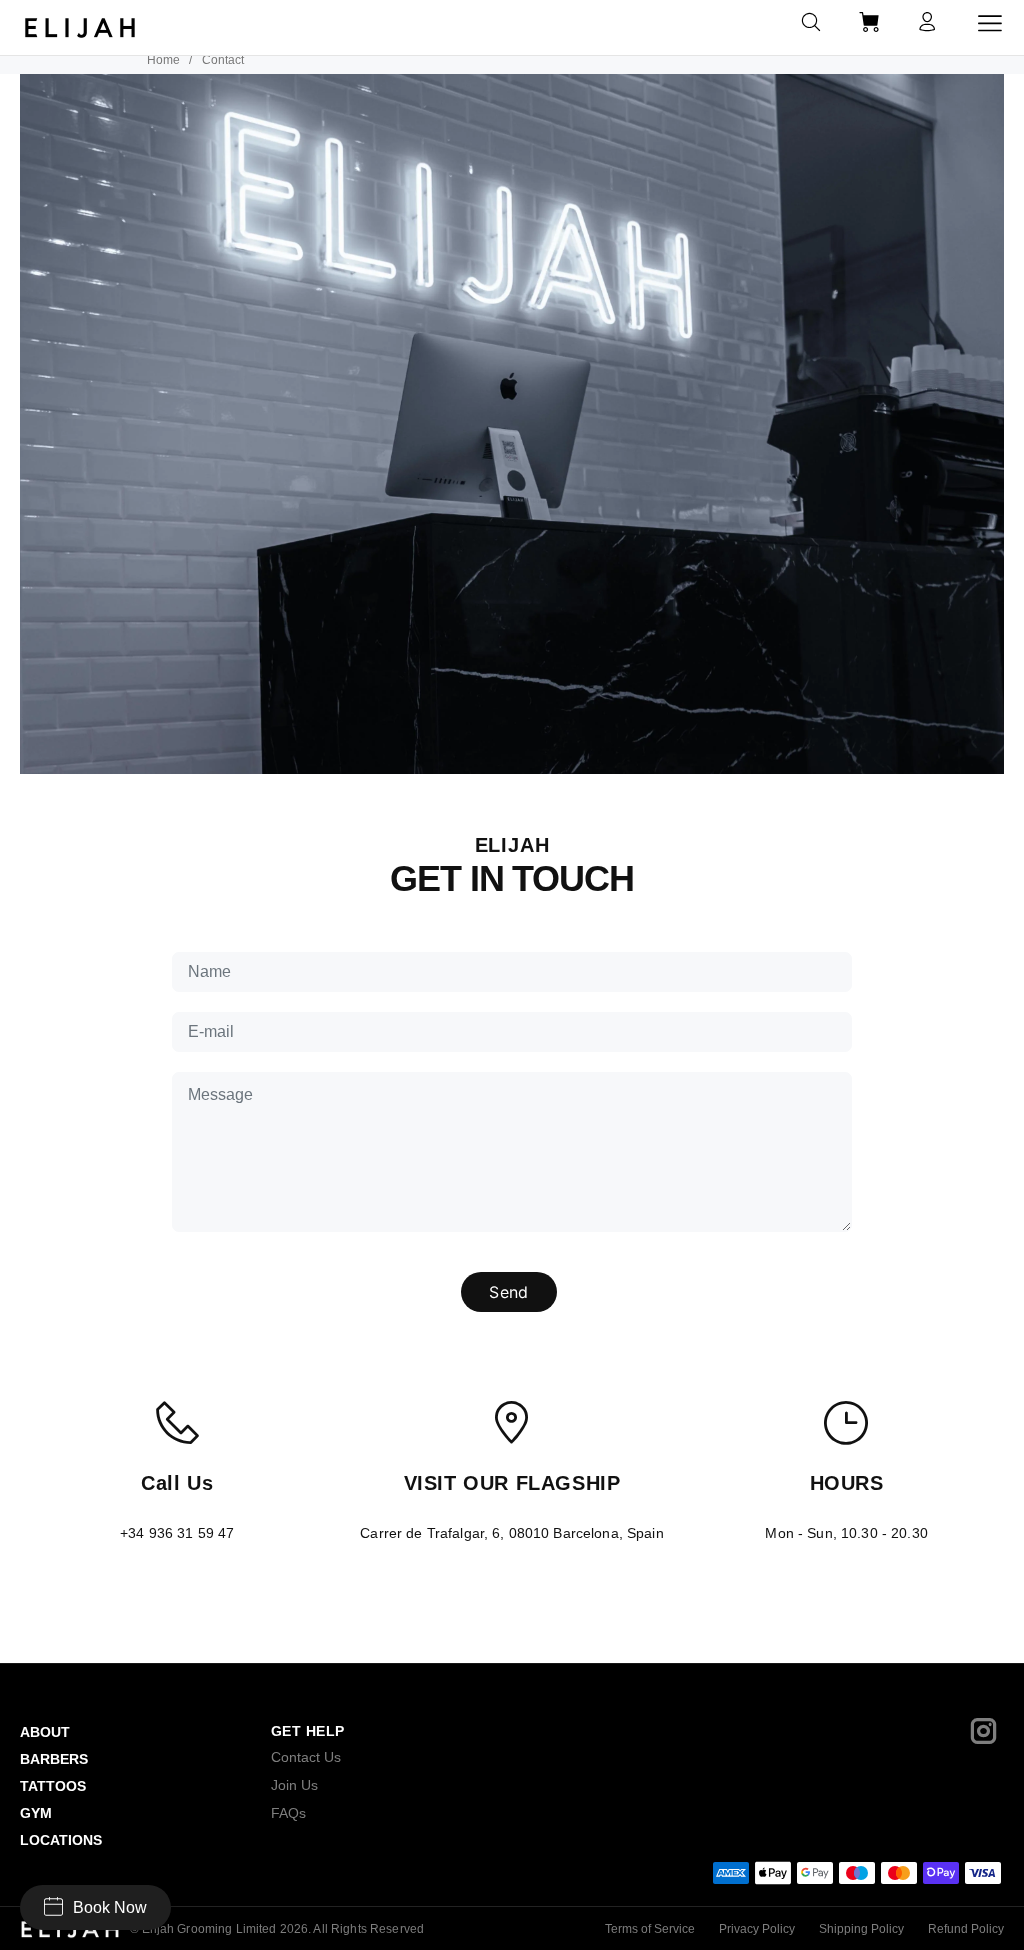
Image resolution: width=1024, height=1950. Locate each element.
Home (163, 60)
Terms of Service (650, 1929)
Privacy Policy (757, 1929)
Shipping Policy (861, 1929)
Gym (36, 1813)
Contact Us (306, 1757)
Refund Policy (966, 1929)
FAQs (288, 1813)
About (45, 1732)
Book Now (110, 1907)
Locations (61, 1840)
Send (508, 1292)
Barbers (54, 1759)
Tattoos (53, 1786)
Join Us (294, 1785)
